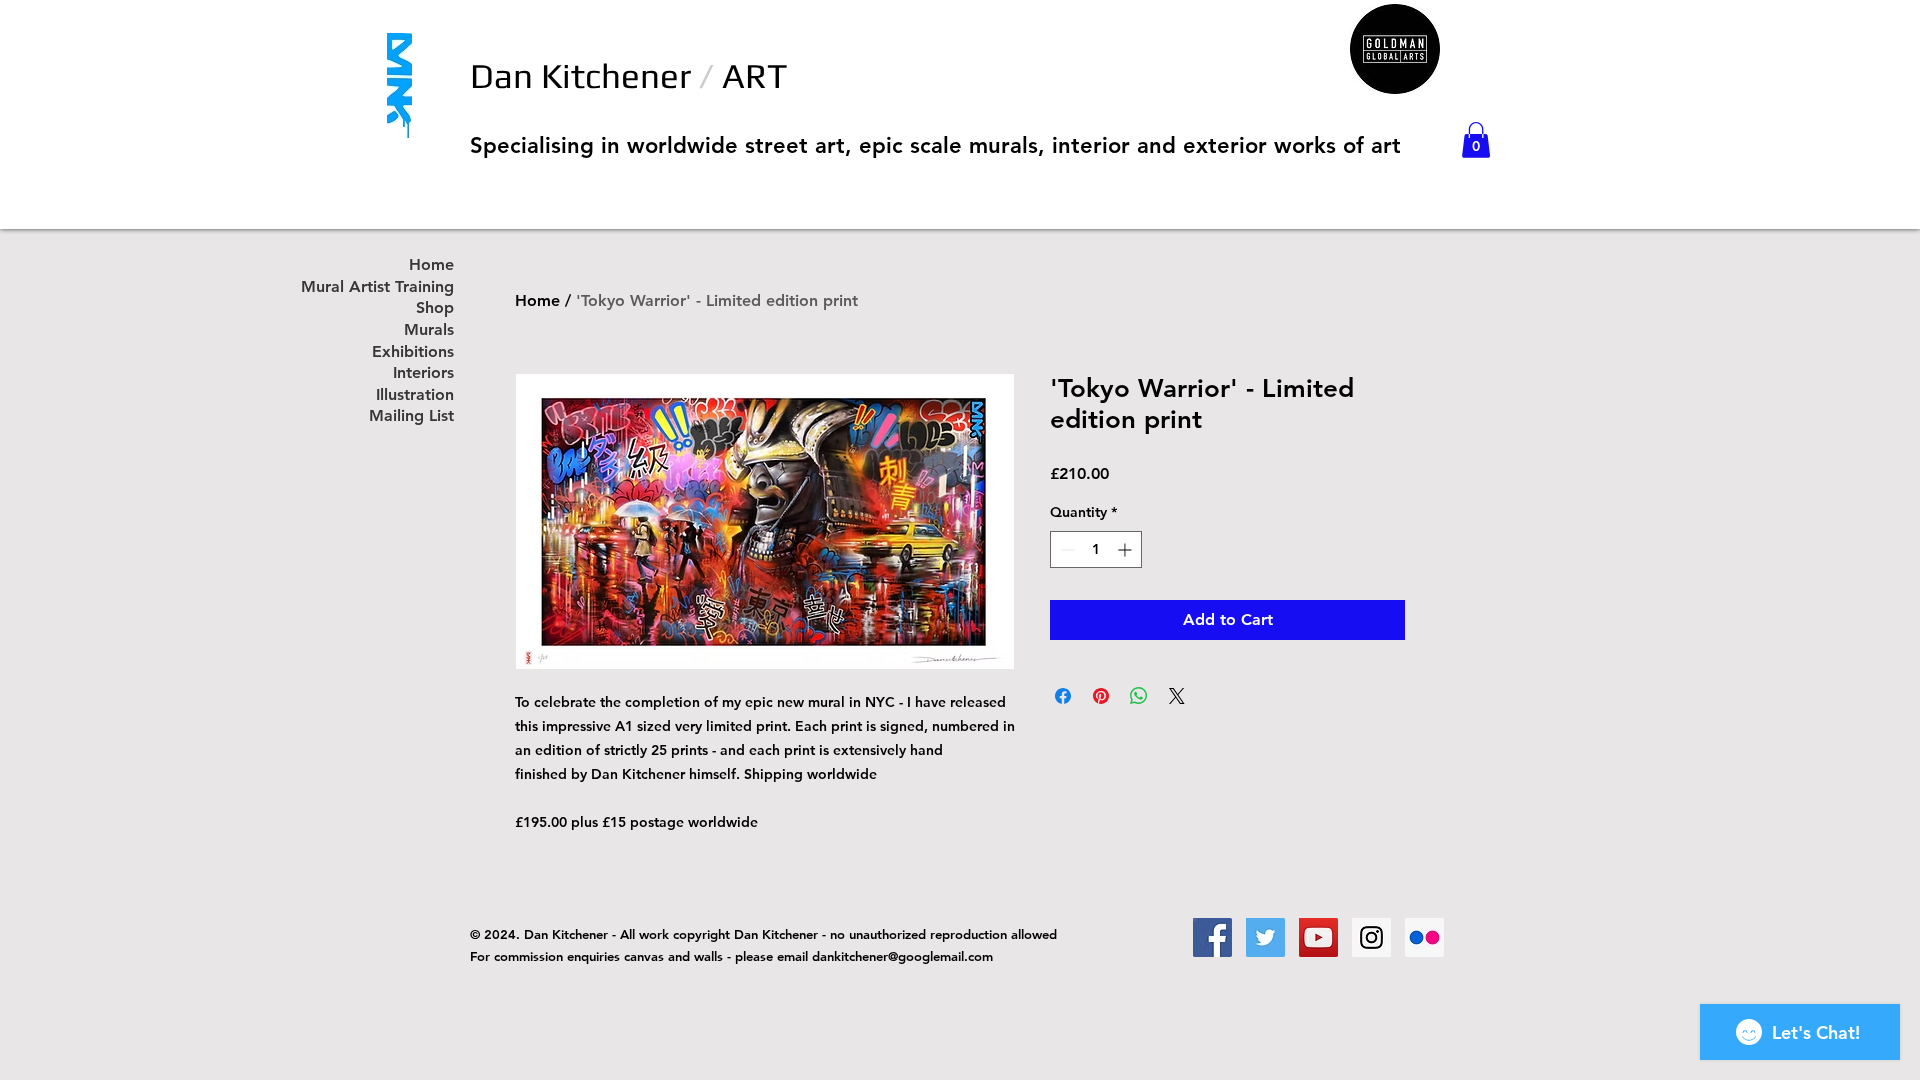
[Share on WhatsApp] (1139, 696)
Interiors (423, 373)
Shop (435, 308)
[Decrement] (1065, 549)
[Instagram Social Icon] (1371, 937)
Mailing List (411, 416)
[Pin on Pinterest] (1101, 696)
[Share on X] (1177, 696)
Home (537, 300)
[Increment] (1126, 549)
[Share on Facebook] (1063, 696)
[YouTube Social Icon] (1318, 937)
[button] (1476, 140)
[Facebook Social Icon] (1212, 937)
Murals (429, 330)
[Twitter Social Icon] (1265, 937)
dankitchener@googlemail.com (902, 956)
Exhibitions (413, 352)
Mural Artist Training (399, 287)
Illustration (415, 395)
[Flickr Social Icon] (1424, 937)
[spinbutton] (1096, 549)
